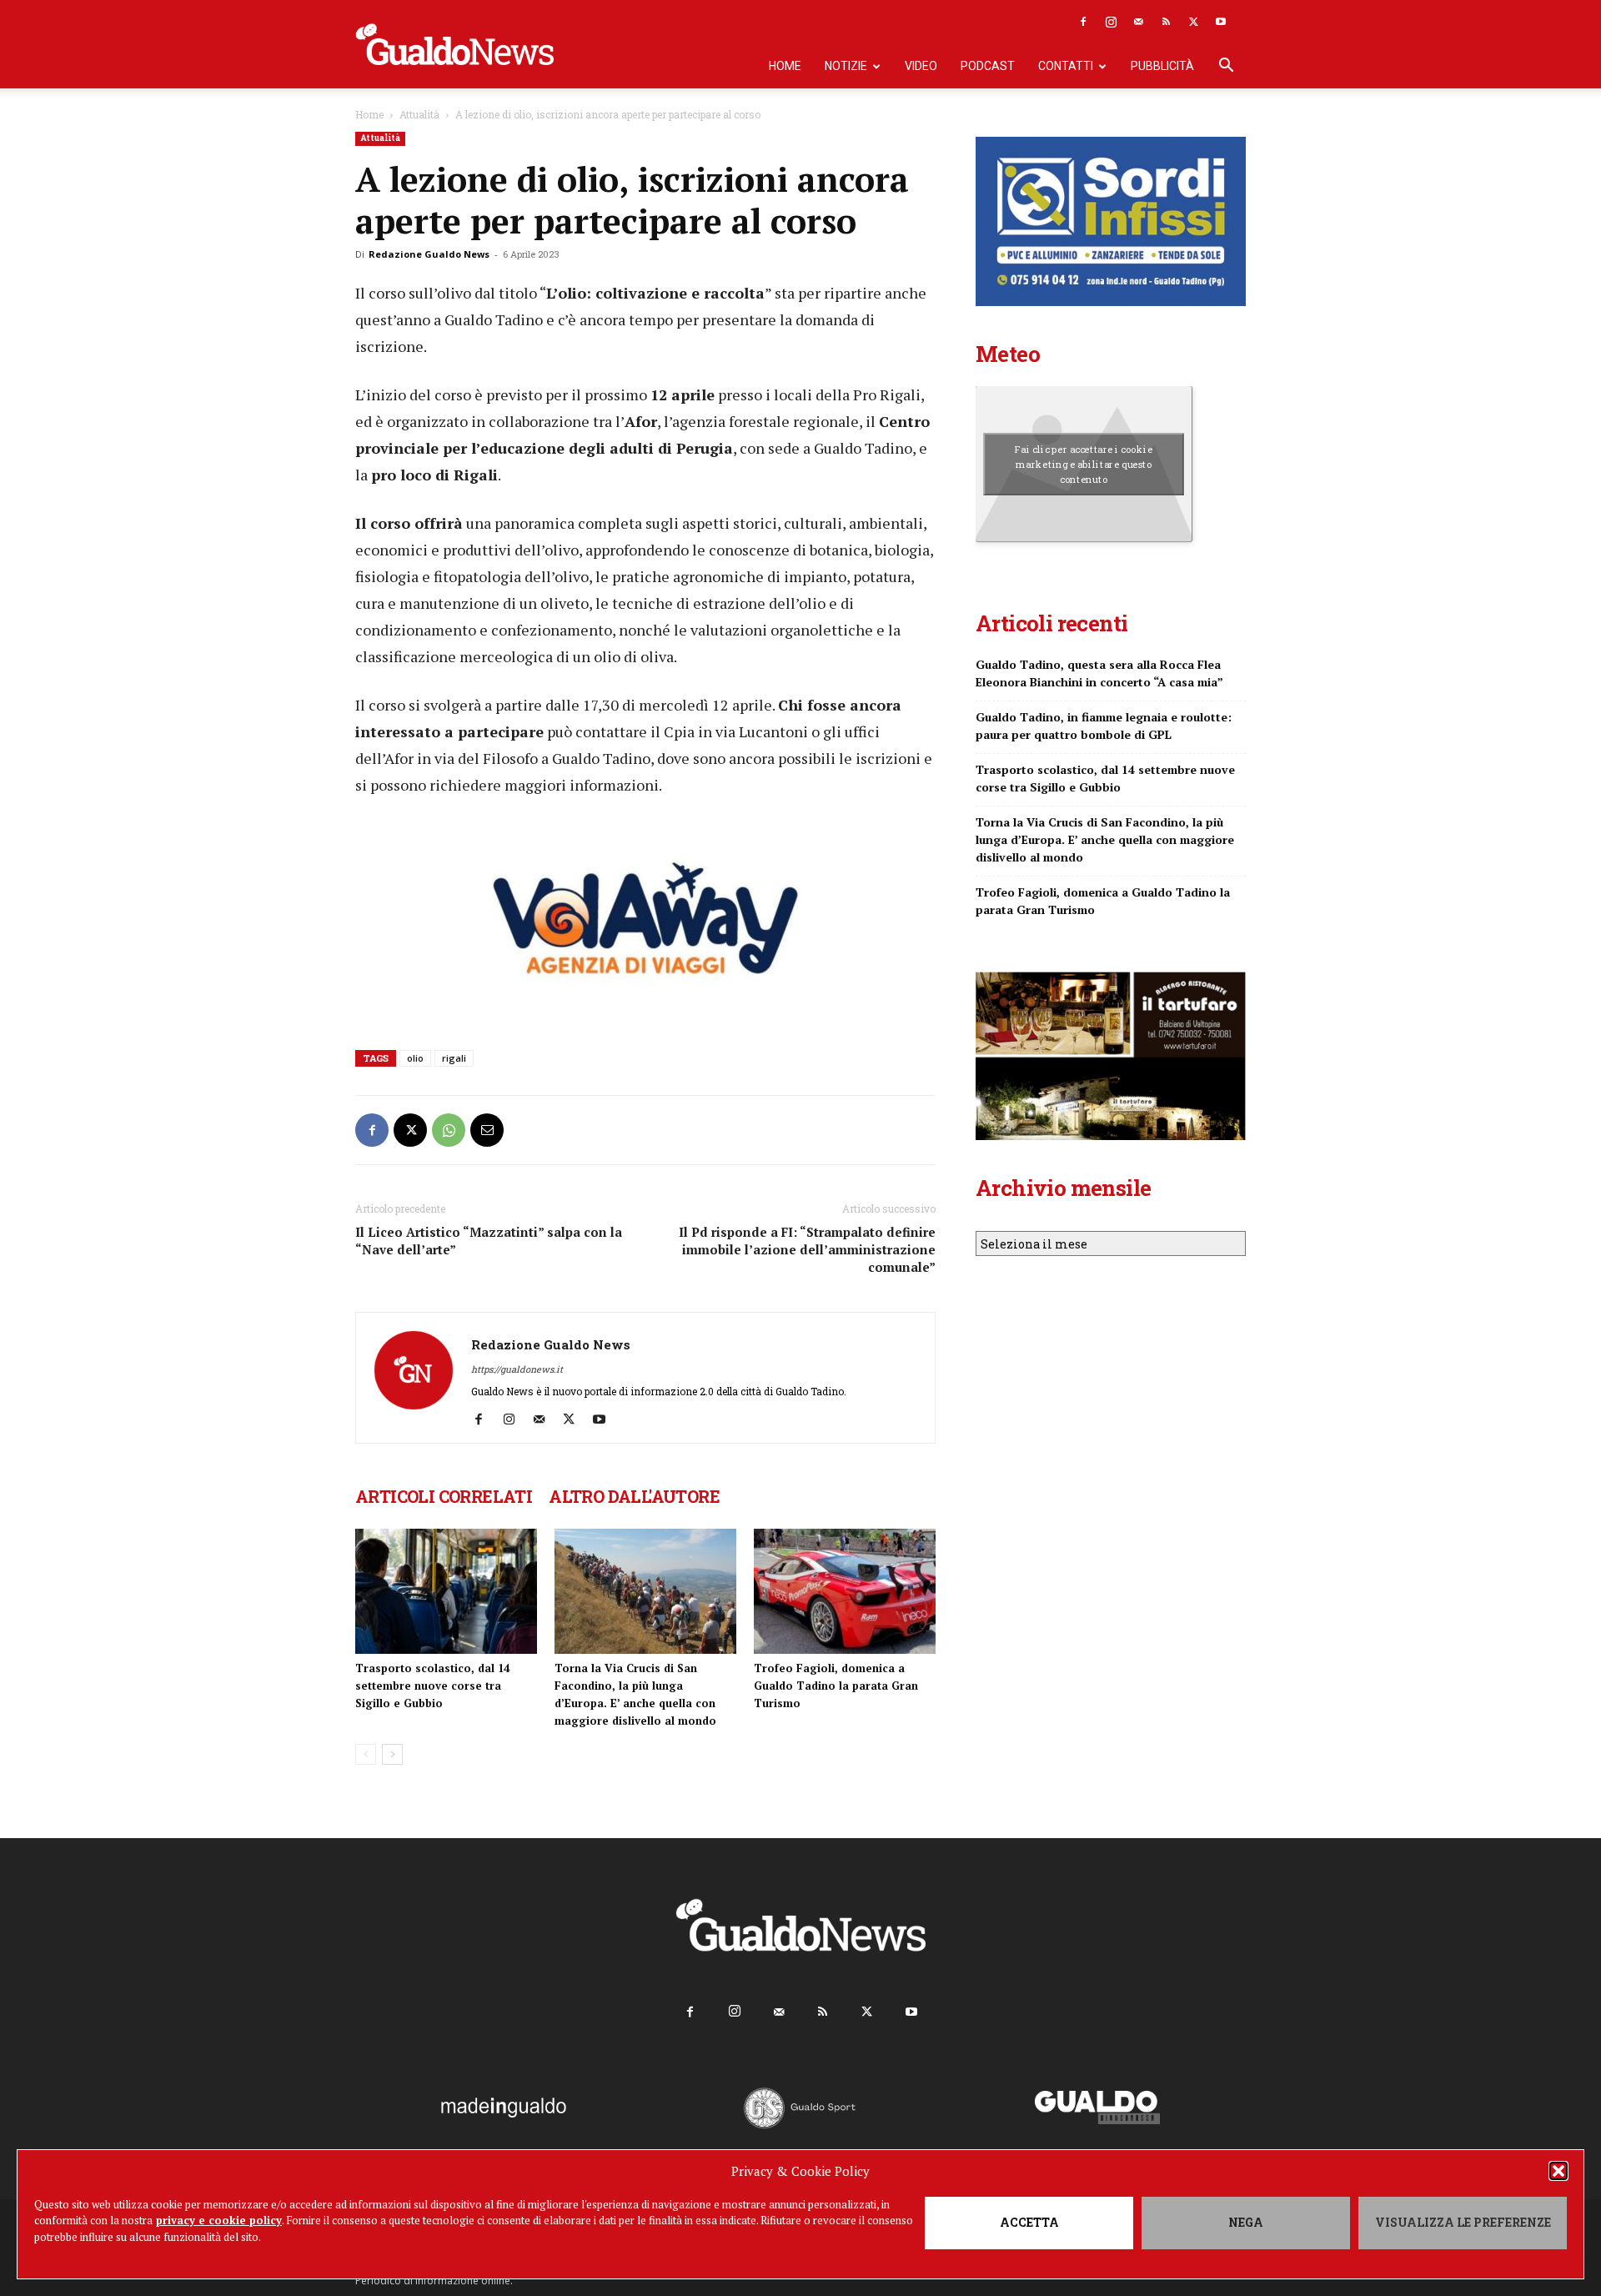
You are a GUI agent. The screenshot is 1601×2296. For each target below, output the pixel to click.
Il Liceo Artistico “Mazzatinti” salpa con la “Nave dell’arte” (489, 1241)
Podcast (988, 66)
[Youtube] (1221, 22)
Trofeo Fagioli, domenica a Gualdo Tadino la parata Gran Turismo (836, 1686)
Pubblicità (1162, 66)
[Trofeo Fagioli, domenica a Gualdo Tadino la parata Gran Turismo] (845, 1591)
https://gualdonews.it (517, 1369)
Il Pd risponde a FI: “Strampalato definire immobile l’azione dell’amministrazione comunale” (807, 1249)
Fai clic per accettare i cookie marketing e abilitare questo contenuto (1084, 464)
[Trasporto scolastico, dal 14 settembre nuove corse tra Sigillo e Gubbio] (446, 1591)
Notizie (846, 66)
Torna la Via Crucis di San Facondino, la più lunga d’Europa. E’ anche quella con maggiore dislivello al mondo (1105, 839)
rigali (454, 1058)
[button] (1558, 2171)
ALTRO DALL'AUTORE (634, 1496)
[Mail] (1138, 22)
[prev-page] (366, 1754)
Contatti (1066, 66)
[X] (1193, 22)
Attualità (419, 114)
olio (415, 1058)
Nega (1246, 2222)
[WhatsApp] (449, 1130)
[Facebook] (1083, 22)
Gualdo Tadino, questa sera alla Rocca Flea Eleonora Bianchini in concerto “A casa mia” (1099, 673)
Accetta (1029, 2222)
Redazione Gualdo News (429, 254)
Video (921, 66)
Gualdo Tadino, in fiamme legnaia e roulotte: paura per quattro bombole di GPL (1104, 726)
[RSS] (1166, 22)
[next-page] (392, 1754)
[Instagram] (1111, 22)
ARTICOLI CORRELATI (444, 1496)
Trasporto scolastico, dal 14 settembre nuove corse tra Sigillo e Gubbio (432, 1686)
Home (785, 66)
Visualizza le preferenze (1463, 2222)
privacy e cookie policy (219, 2220)
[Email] (487, 1130)
